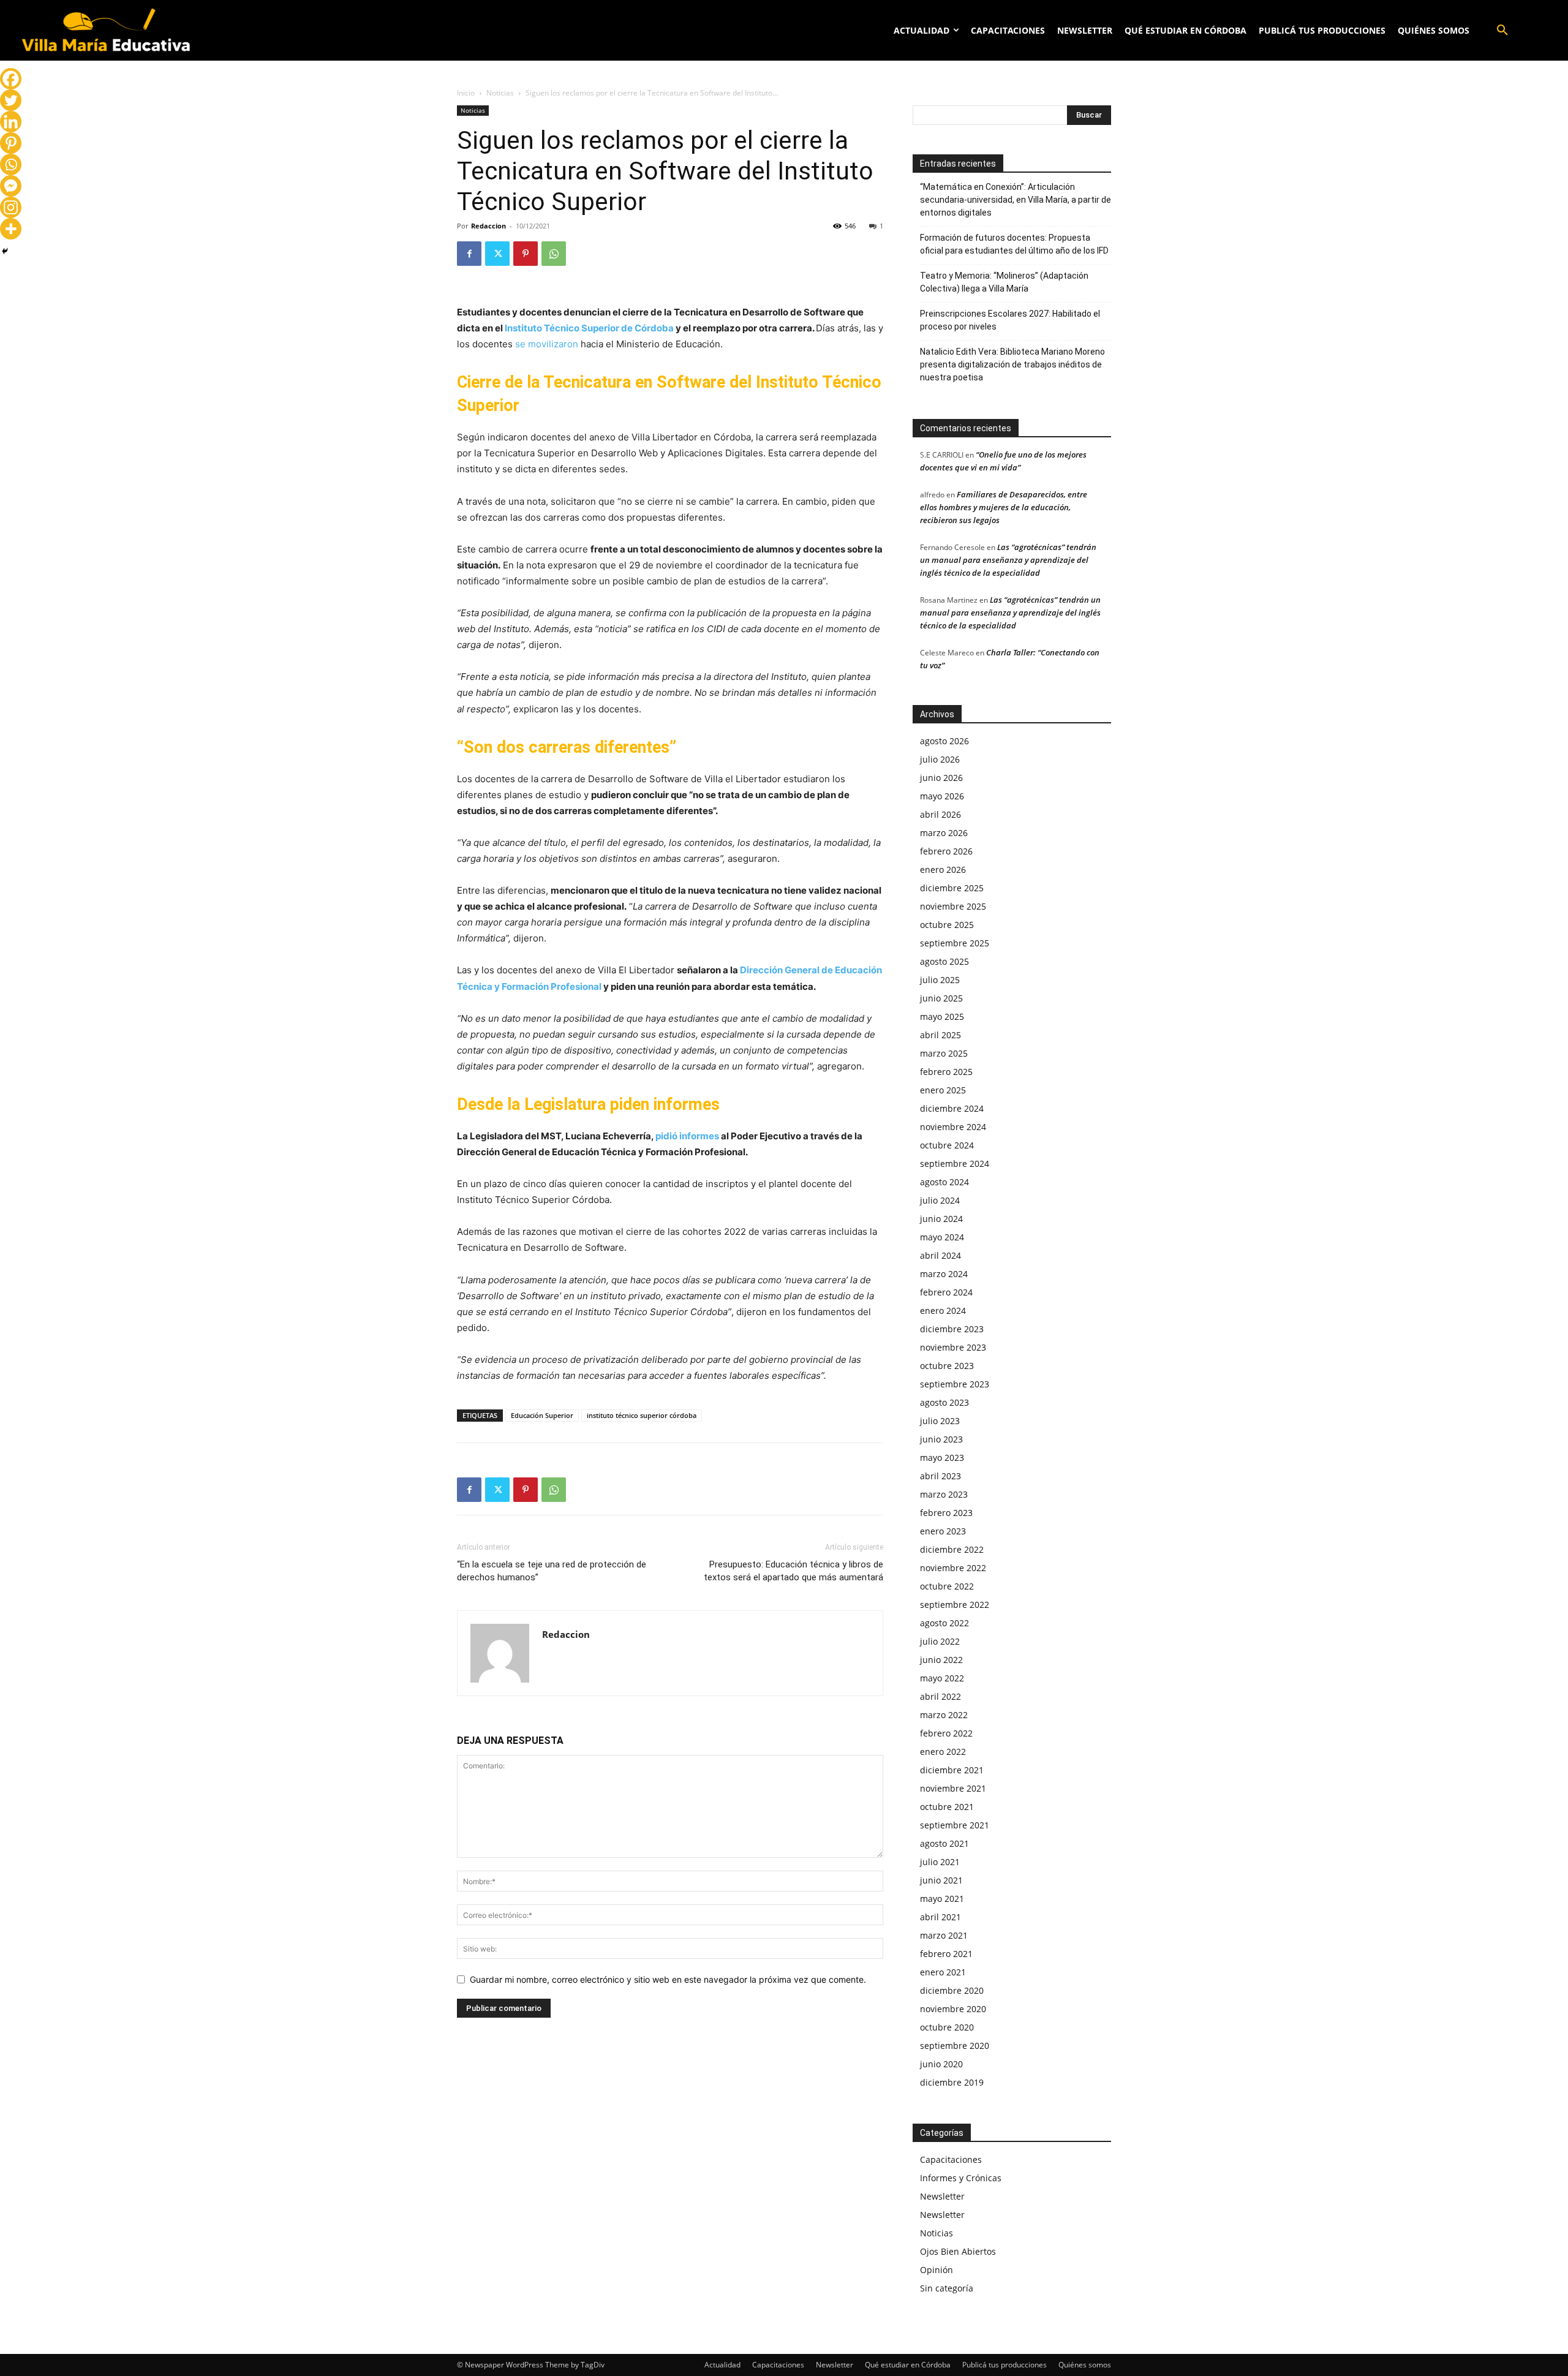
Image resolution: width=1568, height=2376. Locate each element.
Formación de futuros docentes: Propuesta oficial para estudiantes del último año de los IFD (1014, 244)
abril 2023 (940, 1476)
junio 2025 (941, 998)
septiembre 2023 (955, 1384)
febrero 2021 (946, 1954)
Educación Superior (542, 1415)
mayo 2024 (942, 1237)
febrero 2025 (946, 1072)
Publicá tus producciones (1005, 2365)
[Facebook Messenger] (11, 186)
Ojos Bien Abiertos (958, 2251)
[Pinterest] (526, 254)
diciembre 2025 (952, 888)
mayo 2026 (942, 796)
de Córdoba (647, 328)
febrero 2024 (946, 1292)
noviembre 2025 (953, 906)
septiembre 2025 (955, 943)
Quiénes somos (1085, 2365)
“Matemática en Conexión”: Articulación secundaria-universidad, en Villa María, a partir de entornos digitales (1016, 200)
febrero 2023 (946, 1513)
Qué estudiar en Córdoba (908, 2365)
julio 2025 (940, 980)
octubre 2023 (947, 1366)
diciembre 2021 (952, 1770)
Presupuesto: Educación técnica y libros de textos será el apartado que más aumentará (793, 1571)
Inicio (466, 93)
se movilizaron (547, 344)
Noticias (500, 93)
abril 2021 (940, 1917)
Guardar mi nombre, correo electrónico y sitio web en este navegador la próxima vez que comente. (668, 1979)
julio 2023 (940, 1421)
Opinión (937, 2270)
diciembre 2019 (952, 2082)
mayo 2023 (942, 1458)
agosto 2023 (944, 1402)
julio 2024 (940, 1200)
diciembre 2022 (952, 1549)
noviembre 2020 (953, 2009)
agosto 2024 (944, 1182)
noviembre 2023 (953, 1347)
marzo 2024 (944, 1274)
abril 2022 (940, 1696)
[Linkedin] (11, 122)
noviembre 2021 (953, 1788)
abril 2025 (940, 1035)
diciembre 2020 (952, 1990)
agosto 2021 (944, 1843)
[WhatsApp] (554, 254)
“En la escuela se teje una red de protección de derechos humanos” (552, 1571)
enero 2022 (943, 1752)
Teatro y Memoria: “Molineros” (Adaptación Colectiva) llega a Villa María (1004, 282)
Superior (600, 328)
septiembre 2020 (955, 2046)
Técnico (562, 328)
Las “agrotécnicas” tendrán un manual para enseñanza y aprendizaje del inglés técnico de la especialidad (1008, 560)
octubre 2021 (947, 1807)
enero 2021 (943, 1972)
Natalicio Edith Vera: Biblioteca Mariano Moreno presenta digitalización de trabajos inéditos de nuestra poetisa (1012, 364)
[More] (11, 229)
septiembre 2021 (955, 1825)
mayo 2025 (942, 1016)
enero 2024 (943, 1311)
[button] (1502, 31)
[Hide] (5, 251)
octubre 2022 (947, 1586)
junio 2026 (941, 778)
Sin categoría (947, 2288)
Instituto (523, 328)
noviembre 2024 (953, 1127)
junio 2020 (941, 2064)
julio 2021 (940, 1862)
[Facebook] (469, 254)
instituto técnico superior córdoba (642, 1415)
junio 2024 (941, 1219)
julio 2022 (940, 1641)
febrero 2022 (946, 1733)
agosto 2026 (944, 741)
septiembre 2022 (955, 1605)
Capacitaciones (951, 2159)
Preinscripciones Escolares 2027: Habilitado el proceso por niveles (1010, 320)
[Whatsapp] (11, 164)
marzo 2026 (944, 833)
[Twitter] (497, 254)
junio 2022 (941, 1660)
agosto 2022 (944, 1623)
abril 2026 (940, 814)
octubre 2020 (947, 2027)
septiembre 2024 (955, 1163)
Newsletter (942, 2196)
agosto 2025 (944, 961)
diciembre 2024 (952, 1108)
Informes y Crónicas (961, 2178)
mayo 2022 (942, 1678)
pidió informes (687, 1136)
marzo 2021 (944, 1935)
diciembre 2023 (952, 1329)
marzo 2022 (944, 1715)
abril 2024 (940, 1255)
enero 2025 (943, 1090)
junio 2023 (941, 1439)
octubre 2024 (947, 1145)
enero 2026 (943, 869)
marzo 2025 (944, 1053)
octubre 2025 (947, 925)
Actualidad (722, 2365)
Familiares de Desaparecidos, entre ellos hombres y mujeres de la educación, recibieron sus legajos (1004, 507)
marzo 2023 (944, 1494)
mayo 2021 (942, 1899)
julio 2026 (940, 759)
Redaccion (488, 226)
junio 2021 (941, 1880)
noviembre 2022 (953, 1568)
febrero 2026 (946, 851)
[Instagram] (11, 207)
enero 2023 (943, 1531)
